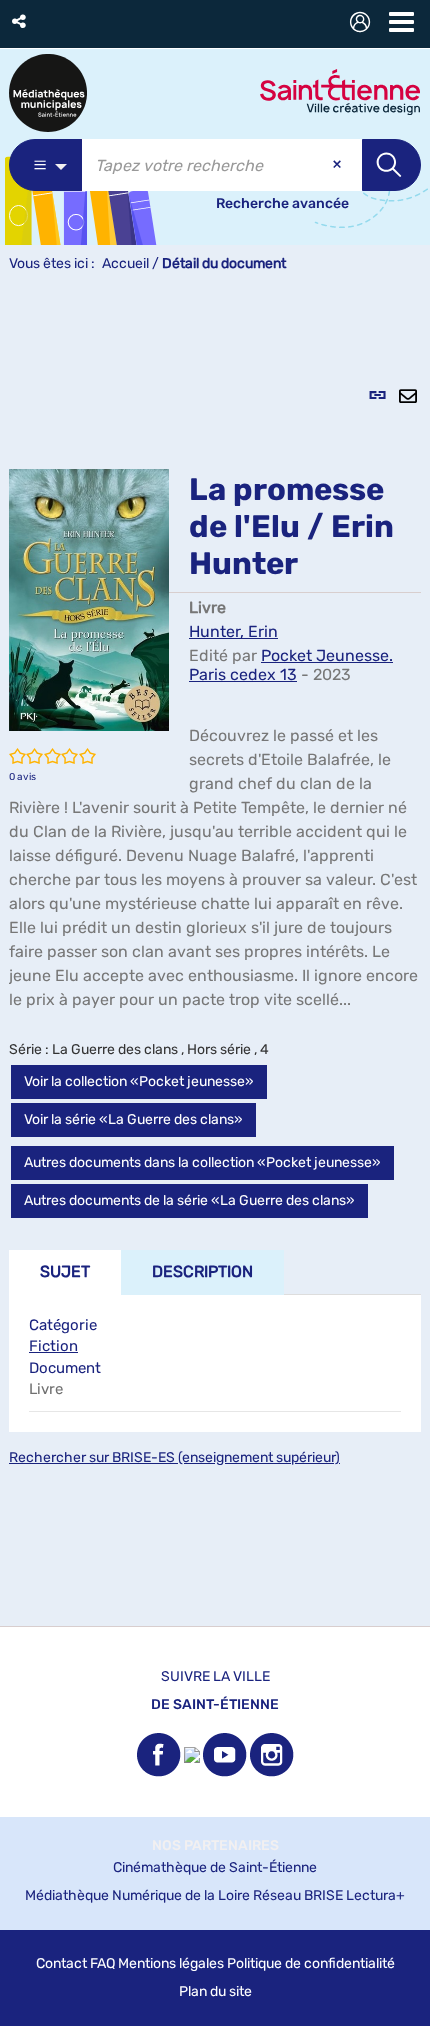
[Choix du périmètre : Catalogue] (45, 165)
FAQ (102, 1963)
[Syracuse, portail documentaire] (48, 93)
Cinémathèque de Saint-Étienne (215, 1867)
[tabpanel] (215, 960)
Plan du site (215, 1991)
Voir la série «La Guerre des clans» (133, 1119)
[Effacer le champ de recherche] (339, 165)
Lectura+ (375, 1895)
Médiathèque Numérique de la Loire (137, 1895)
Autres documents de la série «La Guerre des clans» (189, 1200)
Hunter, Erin (233, 631)
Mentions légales (171, 1963)
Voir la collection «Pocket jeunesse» (139, 1081)
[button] (20, 21)
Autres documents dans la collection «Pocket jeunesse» (202, 1162)
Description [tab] (202, 1271)
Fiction (53, 1346)
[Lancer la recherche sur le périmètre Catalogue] (391, 165)
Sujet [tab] (65, 1271)
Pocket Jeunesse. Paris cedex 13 (291, 665)
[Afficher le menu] (401, 22)
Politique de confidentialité (311, 1963)
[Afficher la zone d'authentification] (364, 24)
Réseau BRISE (298, 1895)
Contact (61, 1963)
